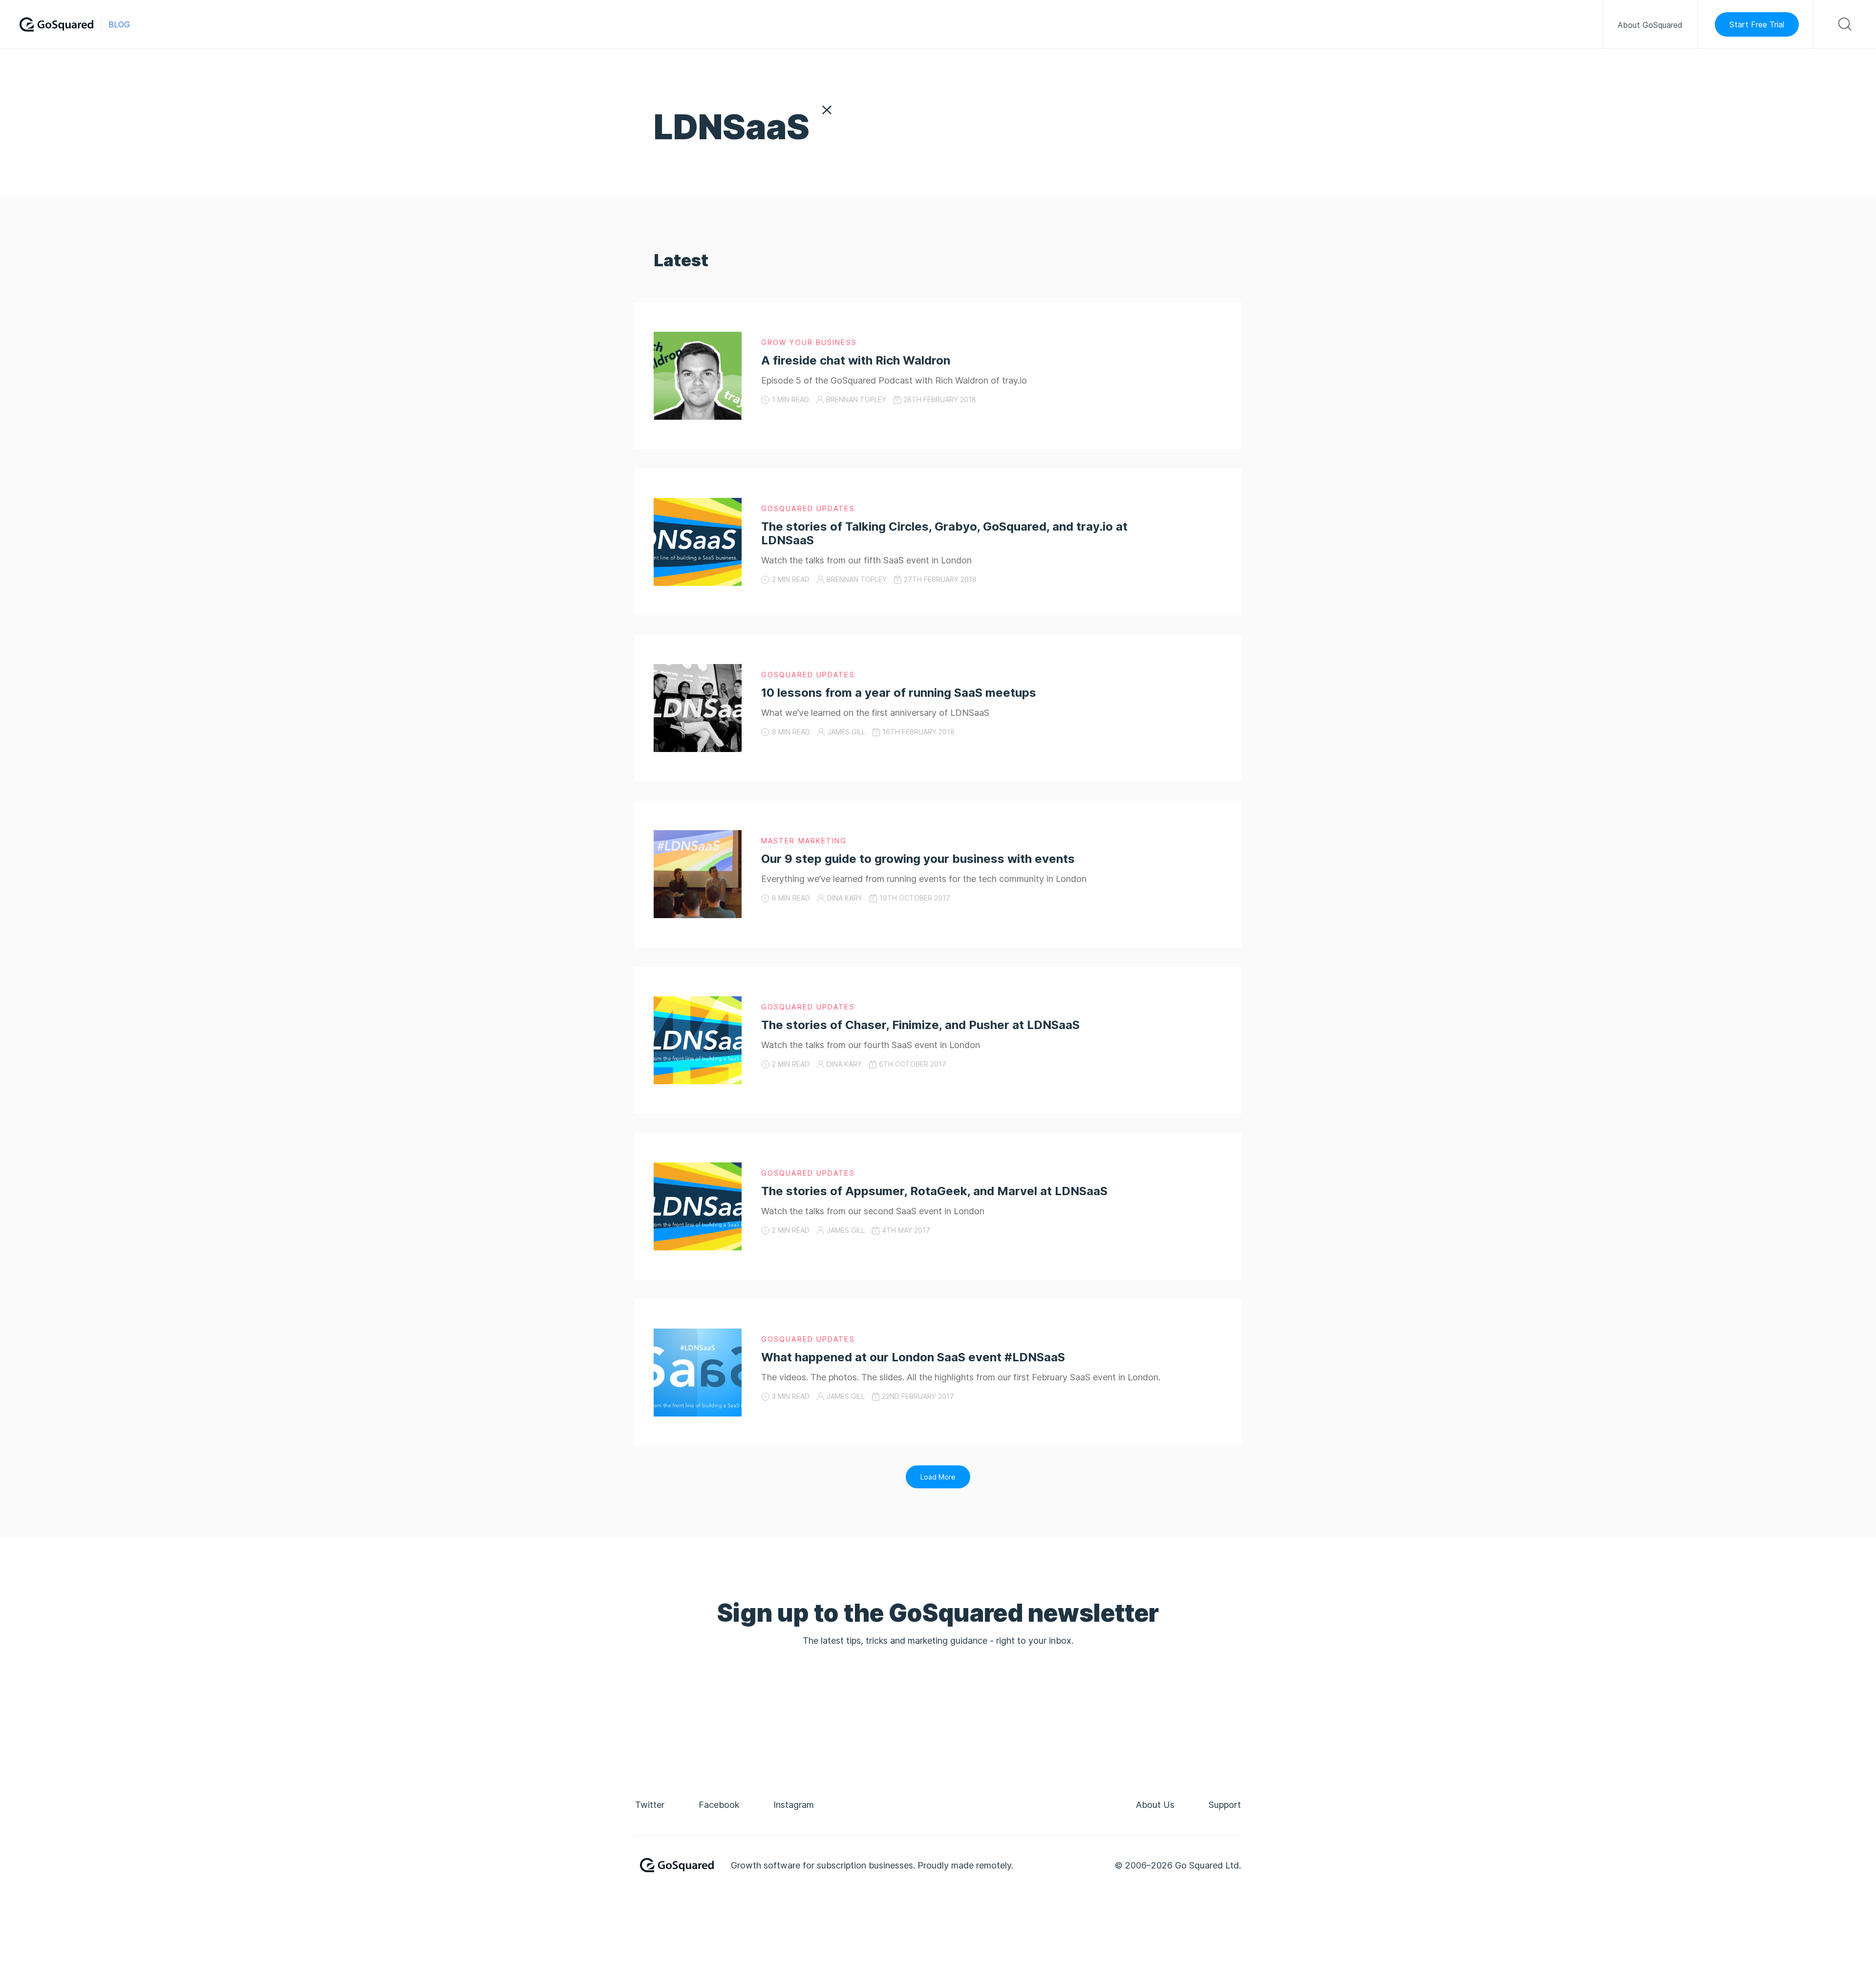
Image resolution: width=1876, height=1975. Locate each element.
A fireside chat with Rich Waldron (856, 360)
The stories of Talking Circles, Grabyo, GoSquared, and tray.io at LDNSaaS (944, 533)
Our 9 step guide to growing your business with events (918, 859)
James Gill (846, 732)
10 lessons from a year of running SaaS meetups (899, 693)
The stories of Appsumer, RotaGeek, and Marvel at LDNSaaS (934, 1191)
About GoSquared (1650, 25)
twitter (650, 1805)
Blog (119, 24)
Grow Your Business (809, 342)
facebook (719, 1805)
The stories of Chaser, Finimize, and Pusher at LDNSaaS (920, 1025)
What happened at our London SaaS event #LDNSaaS (913, 1357)
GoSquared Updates (808, 508)
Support (1225, 1805)
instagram (794, 1805)
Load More (938, 1477)
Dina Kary (845, 898)
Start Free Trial (1757, 24)
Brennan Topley (856, 399)
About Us (1155, 1805)
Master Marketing (804, 841)
